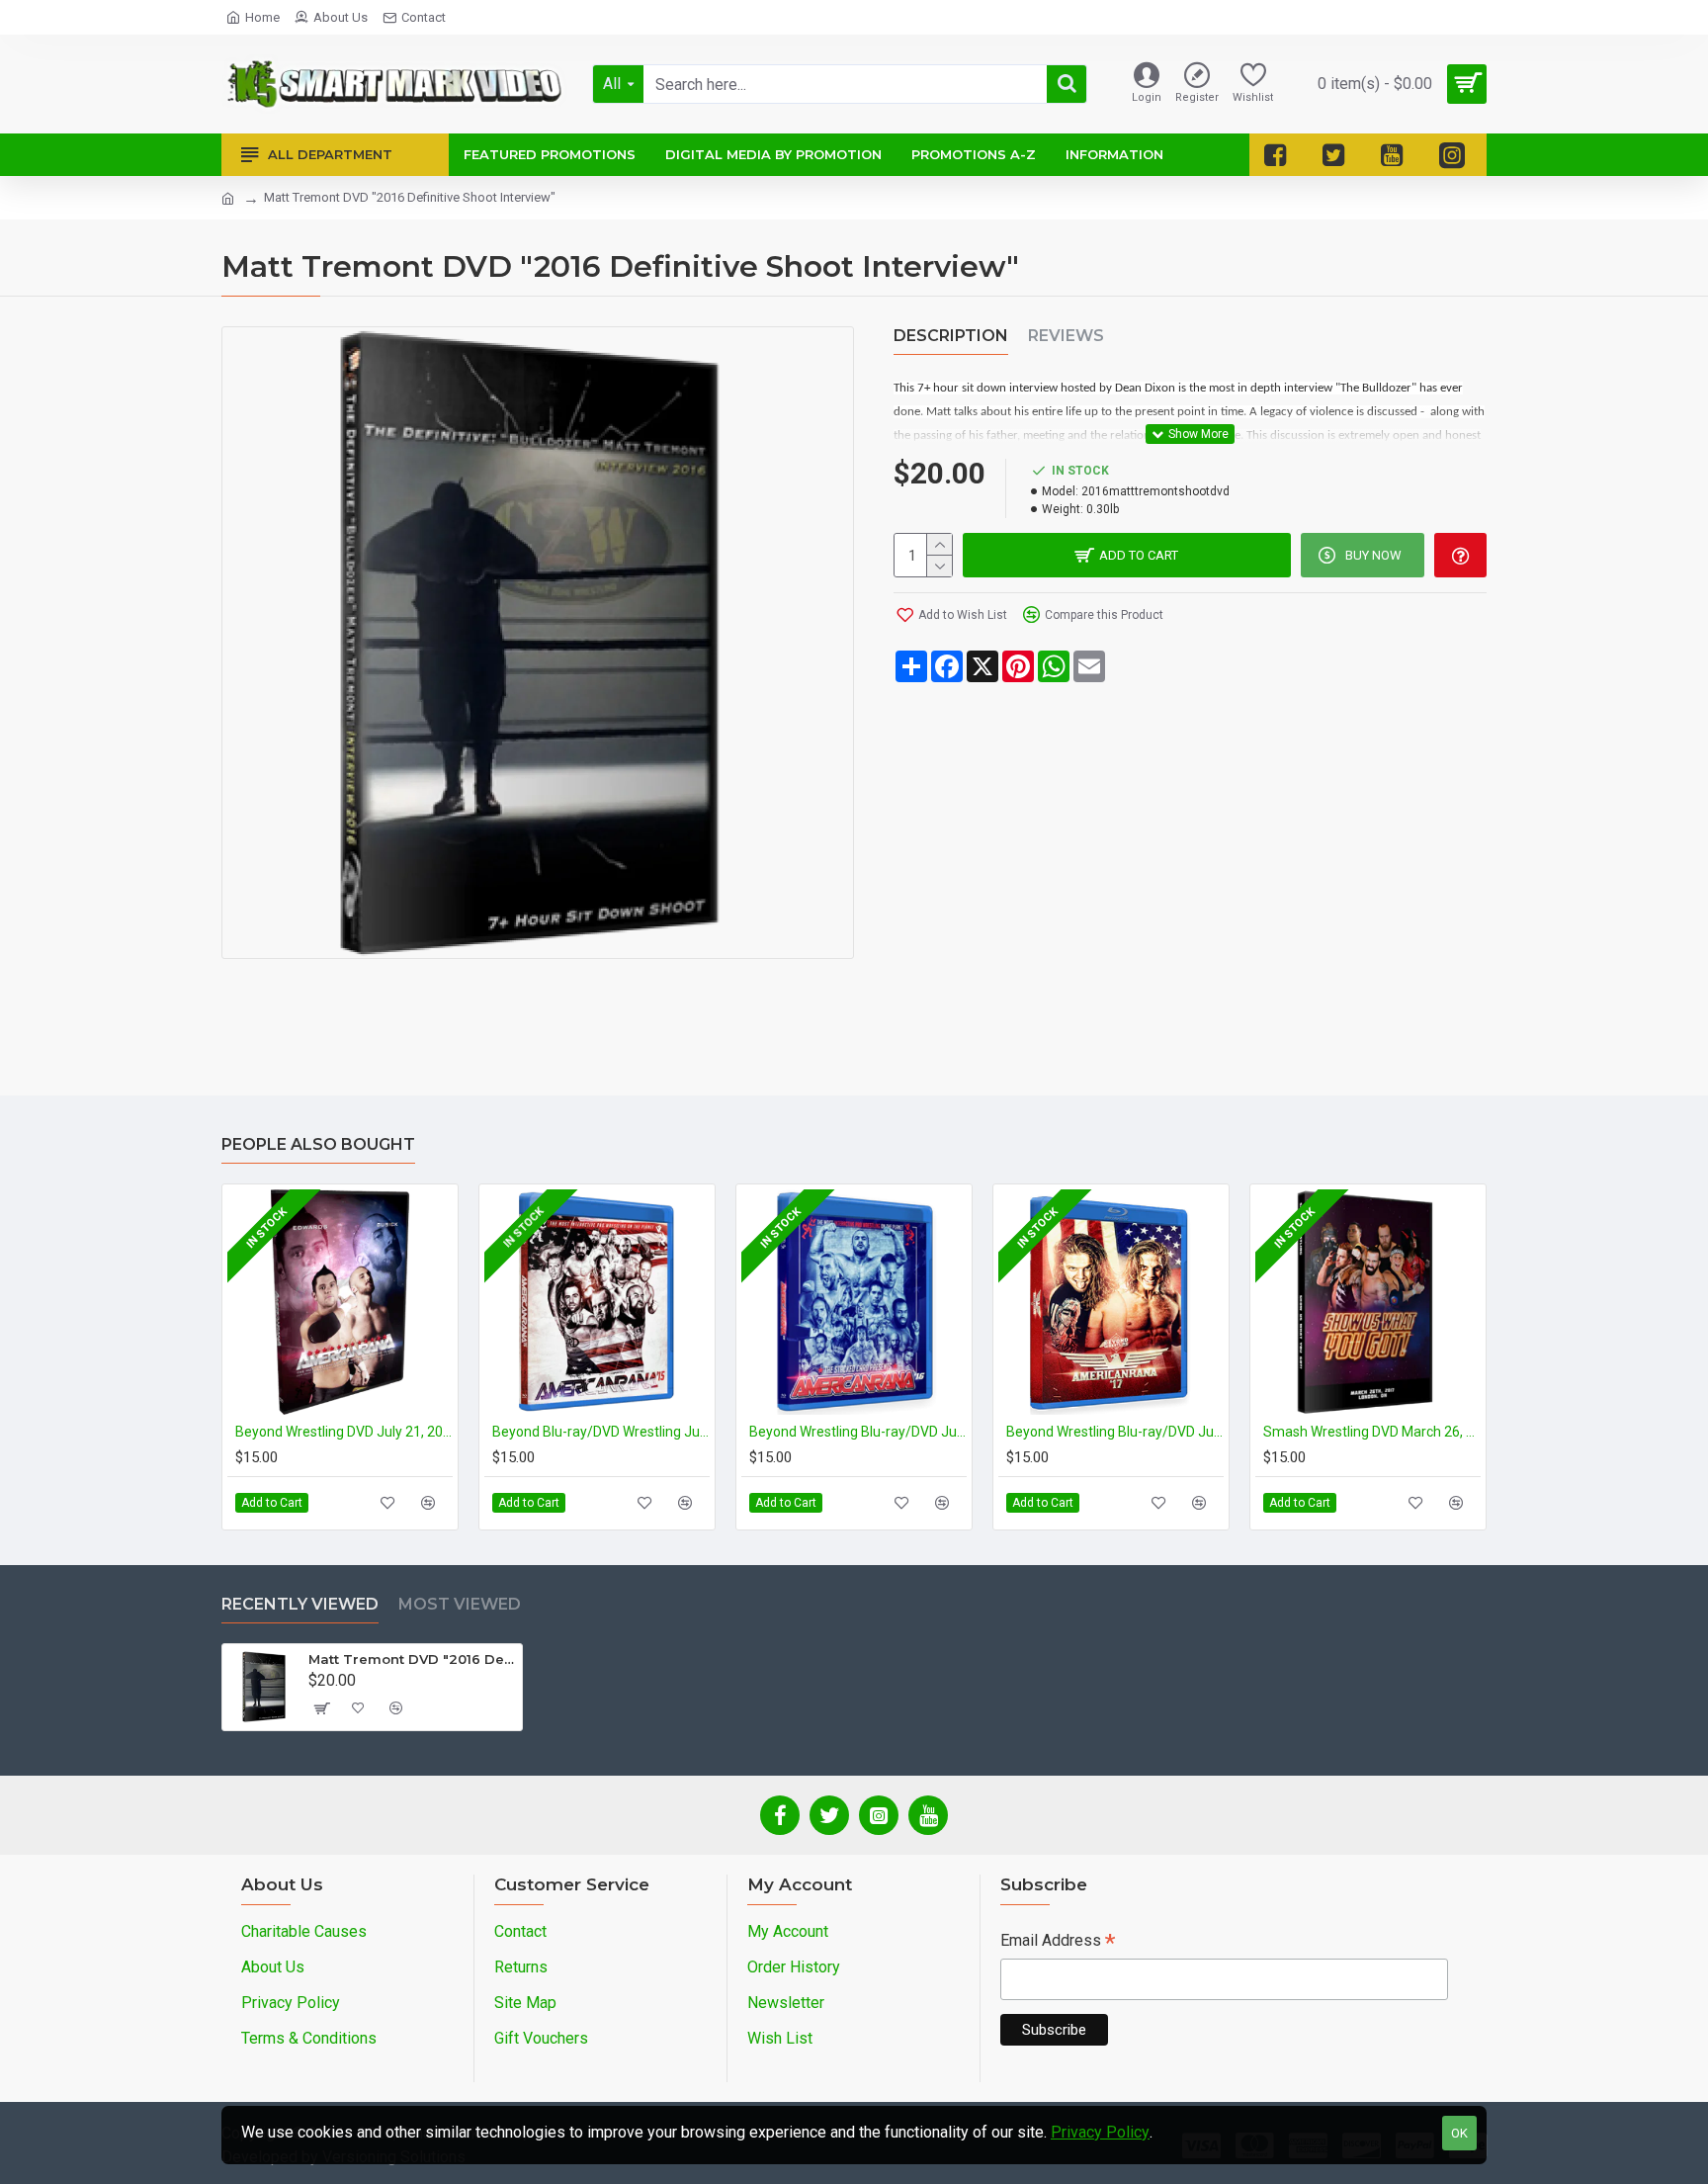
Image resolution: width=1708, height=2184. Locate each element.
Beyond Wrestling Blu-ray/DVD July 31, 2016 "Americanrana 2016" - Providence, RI (858, 1432)
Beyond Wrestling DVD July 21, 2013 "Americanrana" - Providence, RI (344, 1432)
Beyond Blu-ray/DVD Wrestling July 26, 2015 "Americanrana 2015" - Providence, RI (601, 1432)
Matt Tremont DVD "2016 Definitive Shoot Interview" (412, 1659)
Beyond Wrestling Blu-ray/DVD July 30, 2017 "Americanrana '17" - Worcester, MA (1115, 1432)
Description (951, 336)
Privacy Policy (1100, 2132)
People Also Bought (318, 1144)
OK (1459, 2133)
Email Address (1058, 1942)
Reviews (1066, 336)
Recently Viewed (300, 1604)
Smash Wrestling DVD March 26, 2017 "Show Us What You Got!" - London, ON (1372, 1432)
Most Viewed (460, 1604)
